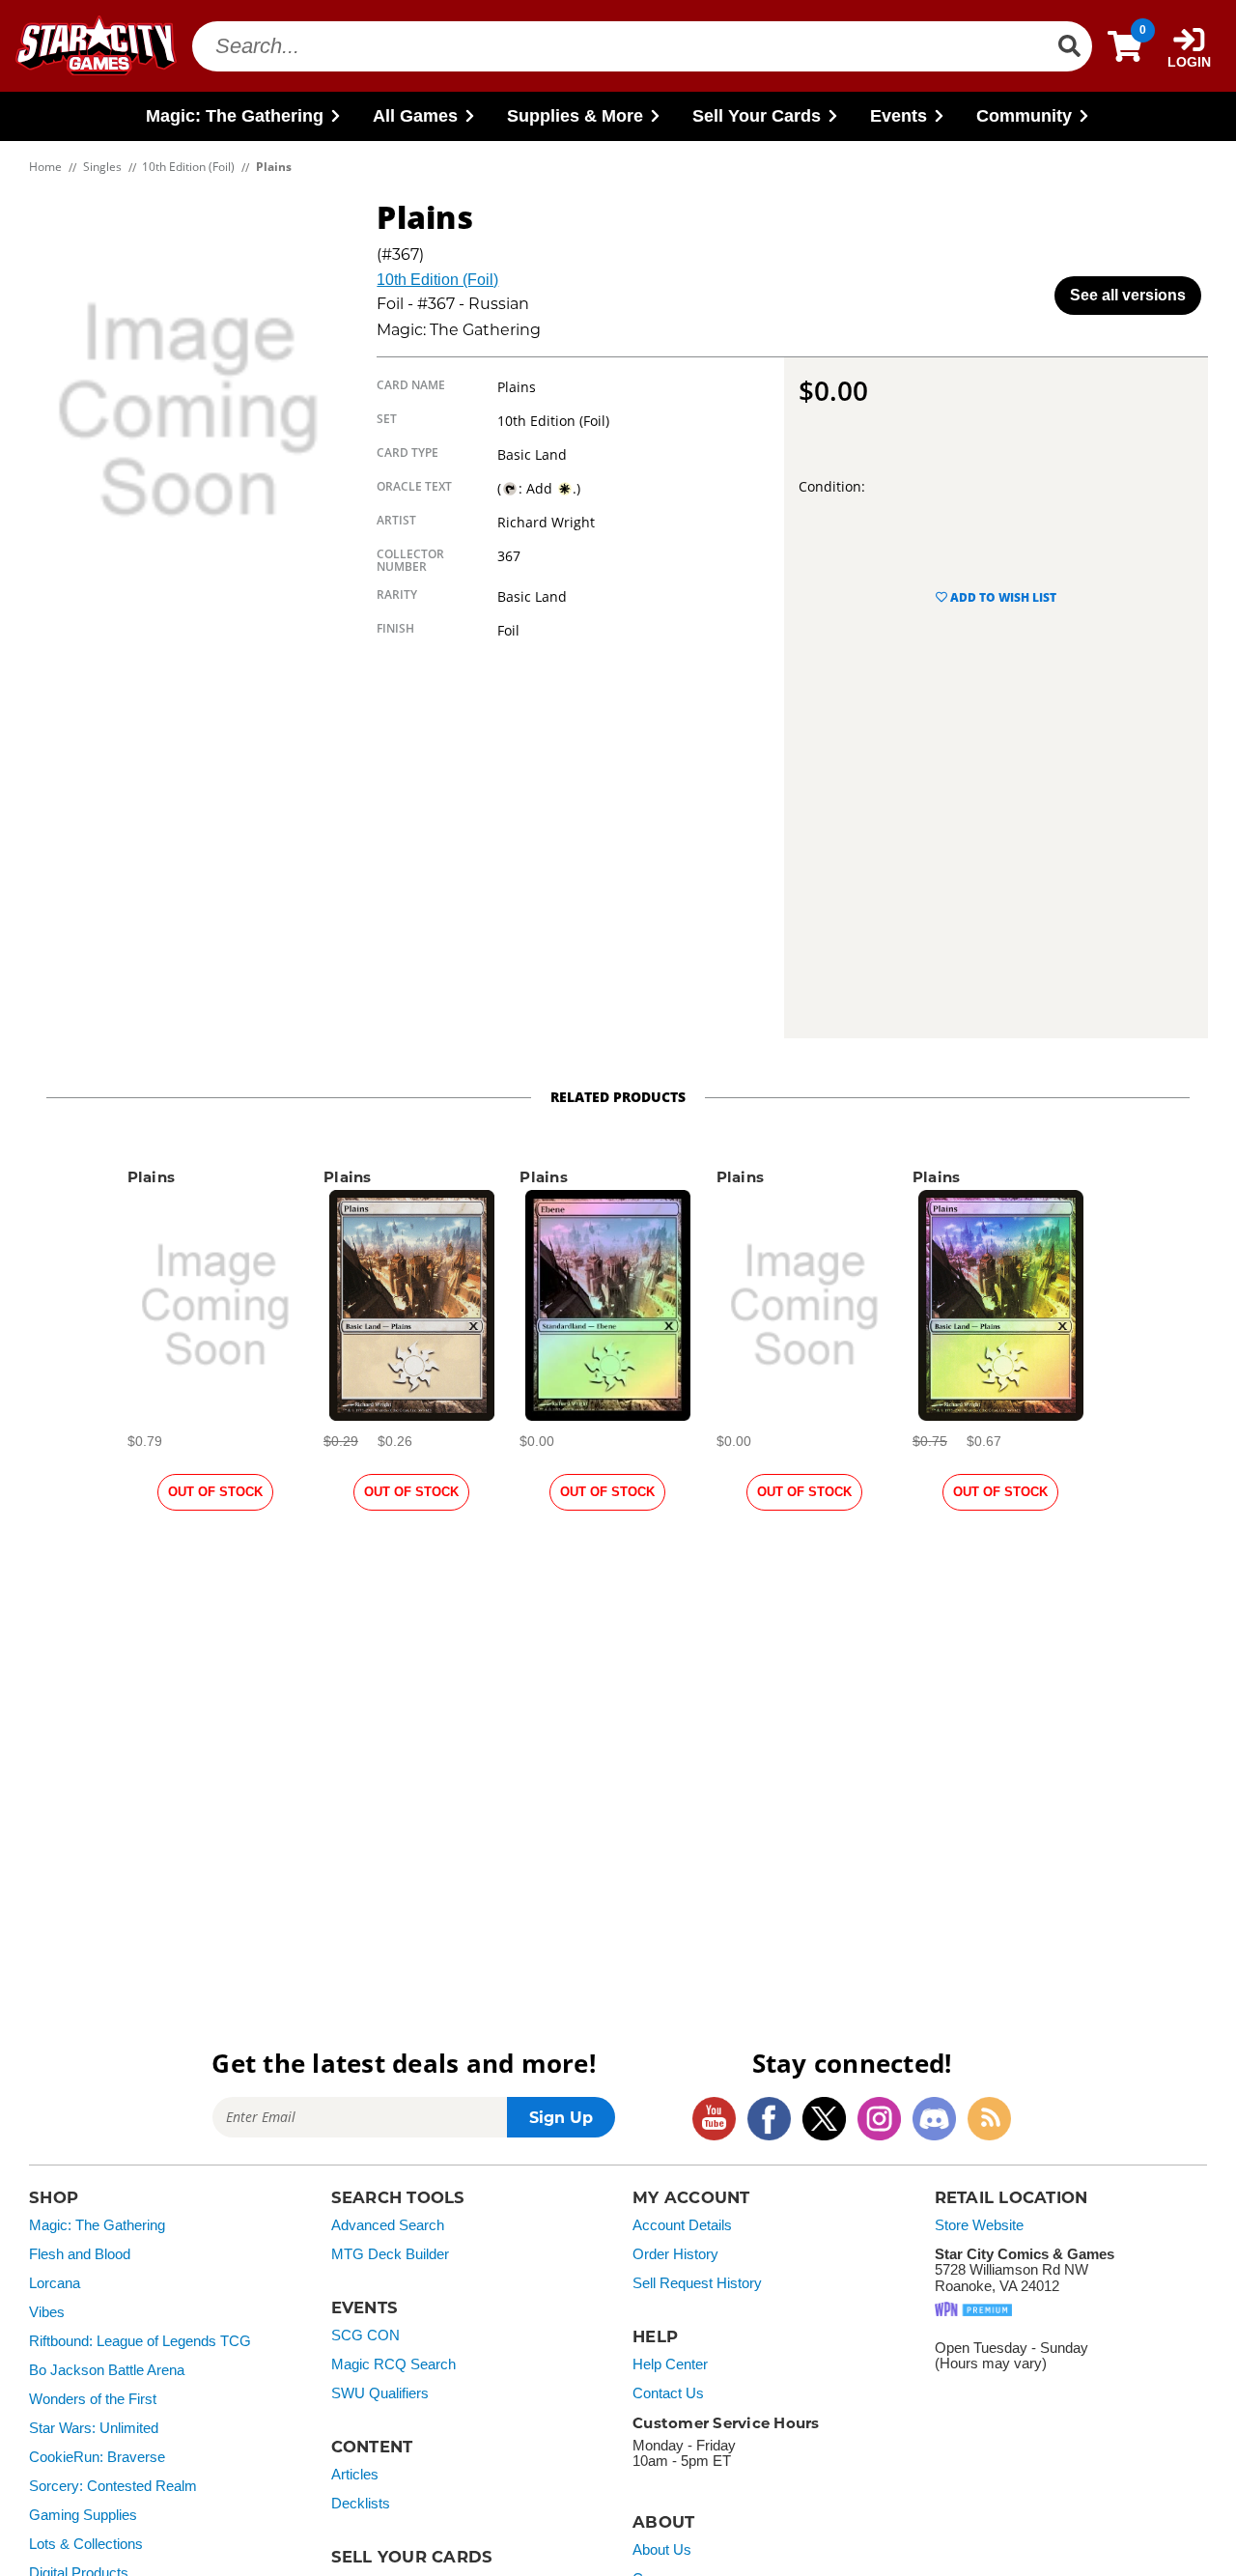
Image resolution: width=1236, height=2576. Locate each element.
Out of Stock (215, 1492)
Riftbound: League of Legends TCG (140, 2341)
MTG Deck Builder (390, 2254)
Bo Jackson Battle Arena (107, 2370)
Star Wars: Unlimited (94, 2428)
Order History (675, 2254)
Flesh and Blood (80, 2254)
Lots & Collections (86, 2544)
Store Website (979, 2225)
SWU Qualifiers (380, 2393)
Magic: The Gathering (97, 2225)
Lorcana (55, 2283)
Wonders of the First (93, 2399)
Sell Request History (697, 2283)
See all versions (1128, 295)
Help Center (670, 2364)
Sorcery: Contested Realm (113, 2486)
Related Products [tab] (618, 1097)
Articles (355, 2475)
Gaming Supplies (83, 2515)
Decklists (361, 2504)
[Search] (1069, 46)
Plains (152, 1177)
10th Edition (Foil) (437, 280)
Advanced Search (388, 2225)
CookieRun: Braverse (97, 2457)
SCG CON (365, 2335)
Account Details (682, 2225)
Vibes (47, 2312)
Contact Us (668, 2393)
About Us (662, 2550)
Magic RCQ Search (393, 2364)
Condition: (832, 486)
